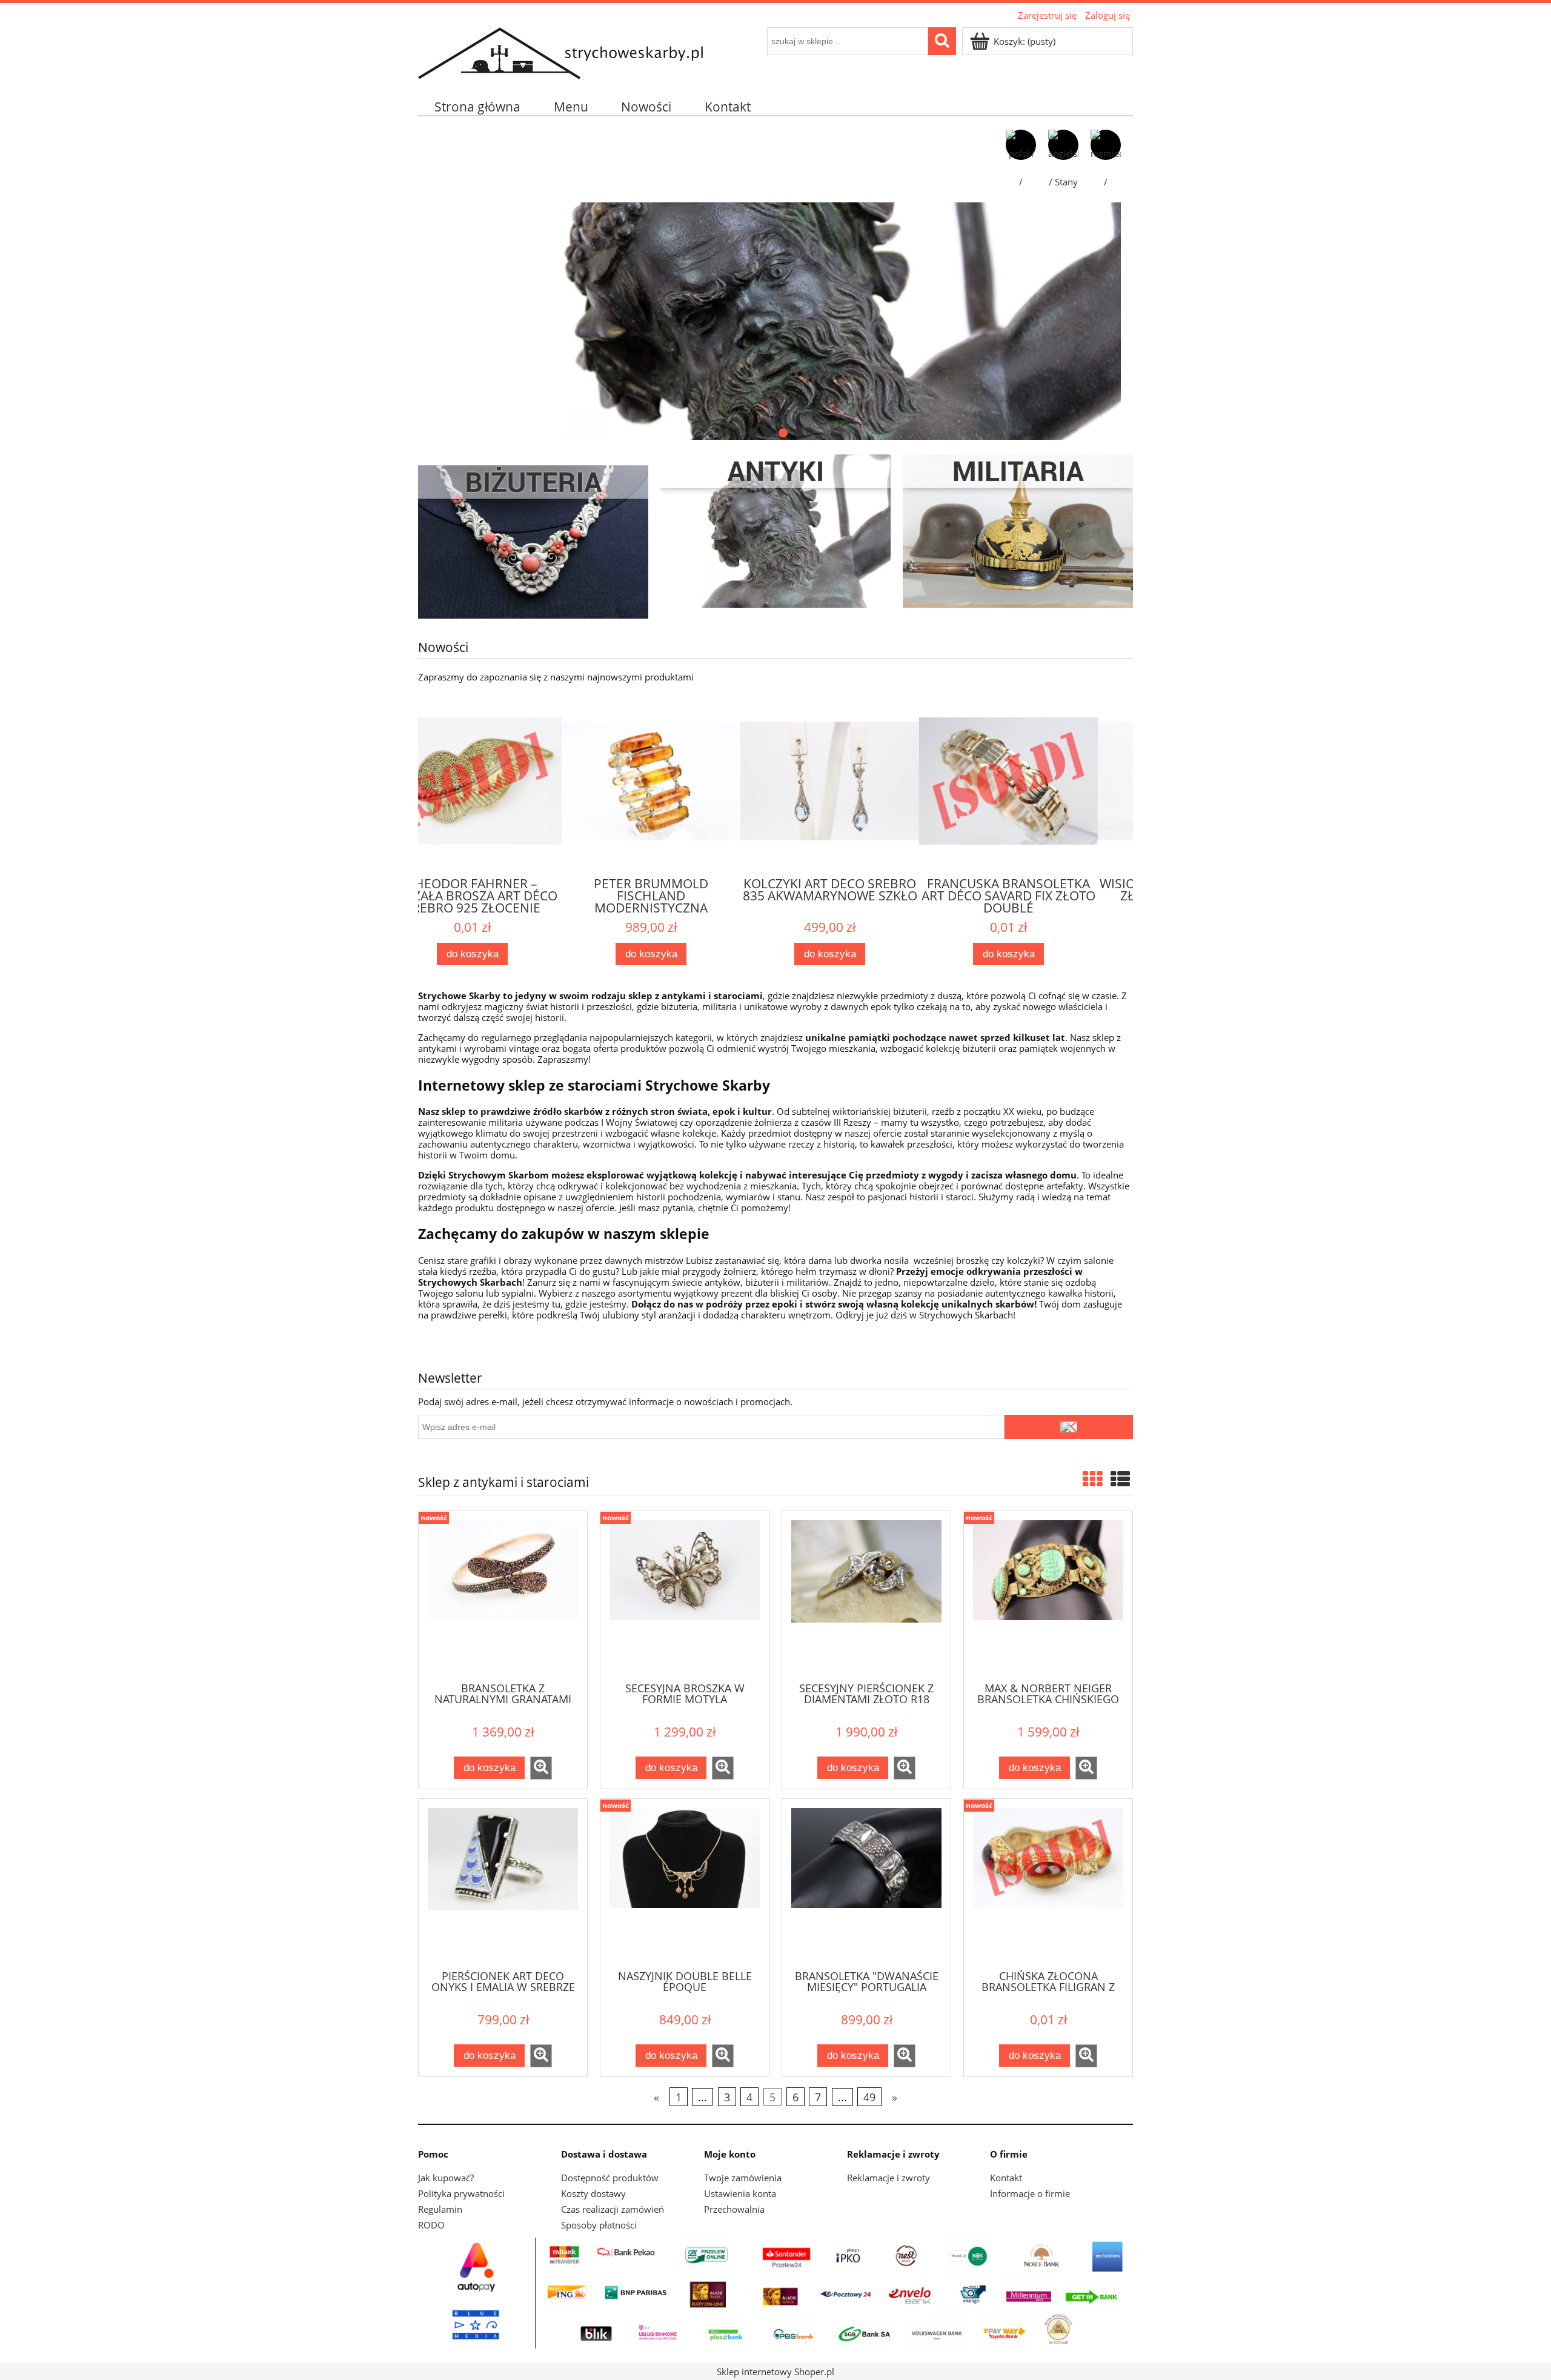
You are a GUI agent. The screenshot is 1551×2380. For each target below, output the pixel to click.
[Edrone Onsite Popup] (775, 1190)
